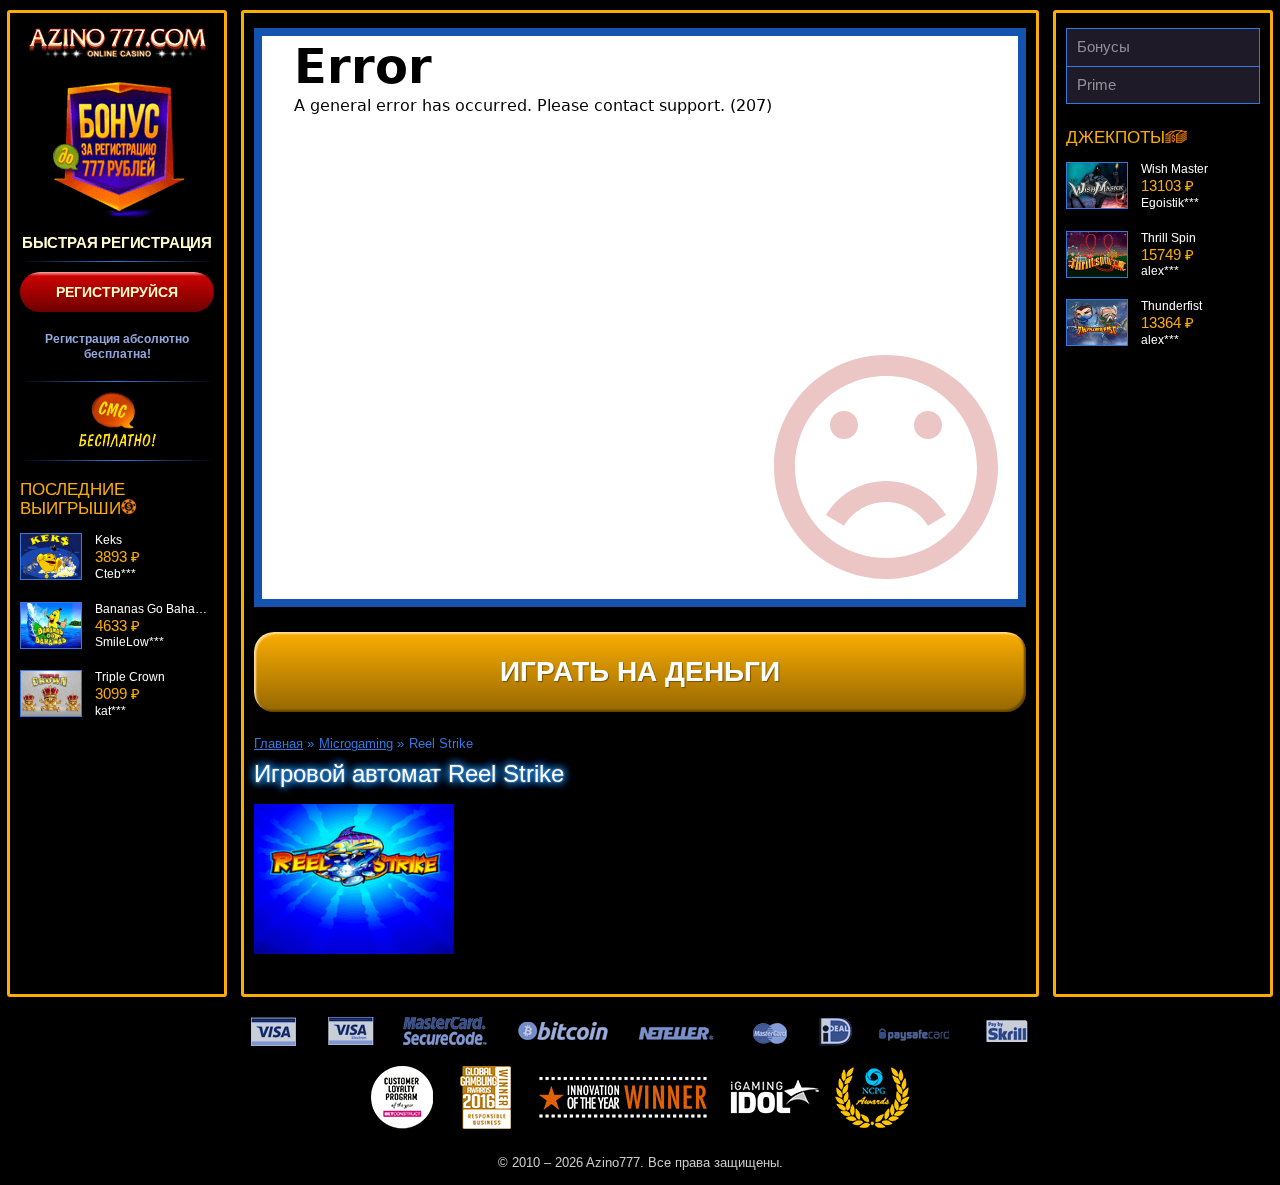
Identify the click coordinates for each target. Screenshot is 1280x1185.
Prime (1096, 84)
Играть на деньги (640, 671)
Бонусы (1103, 46)
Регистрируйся (117, 292)
